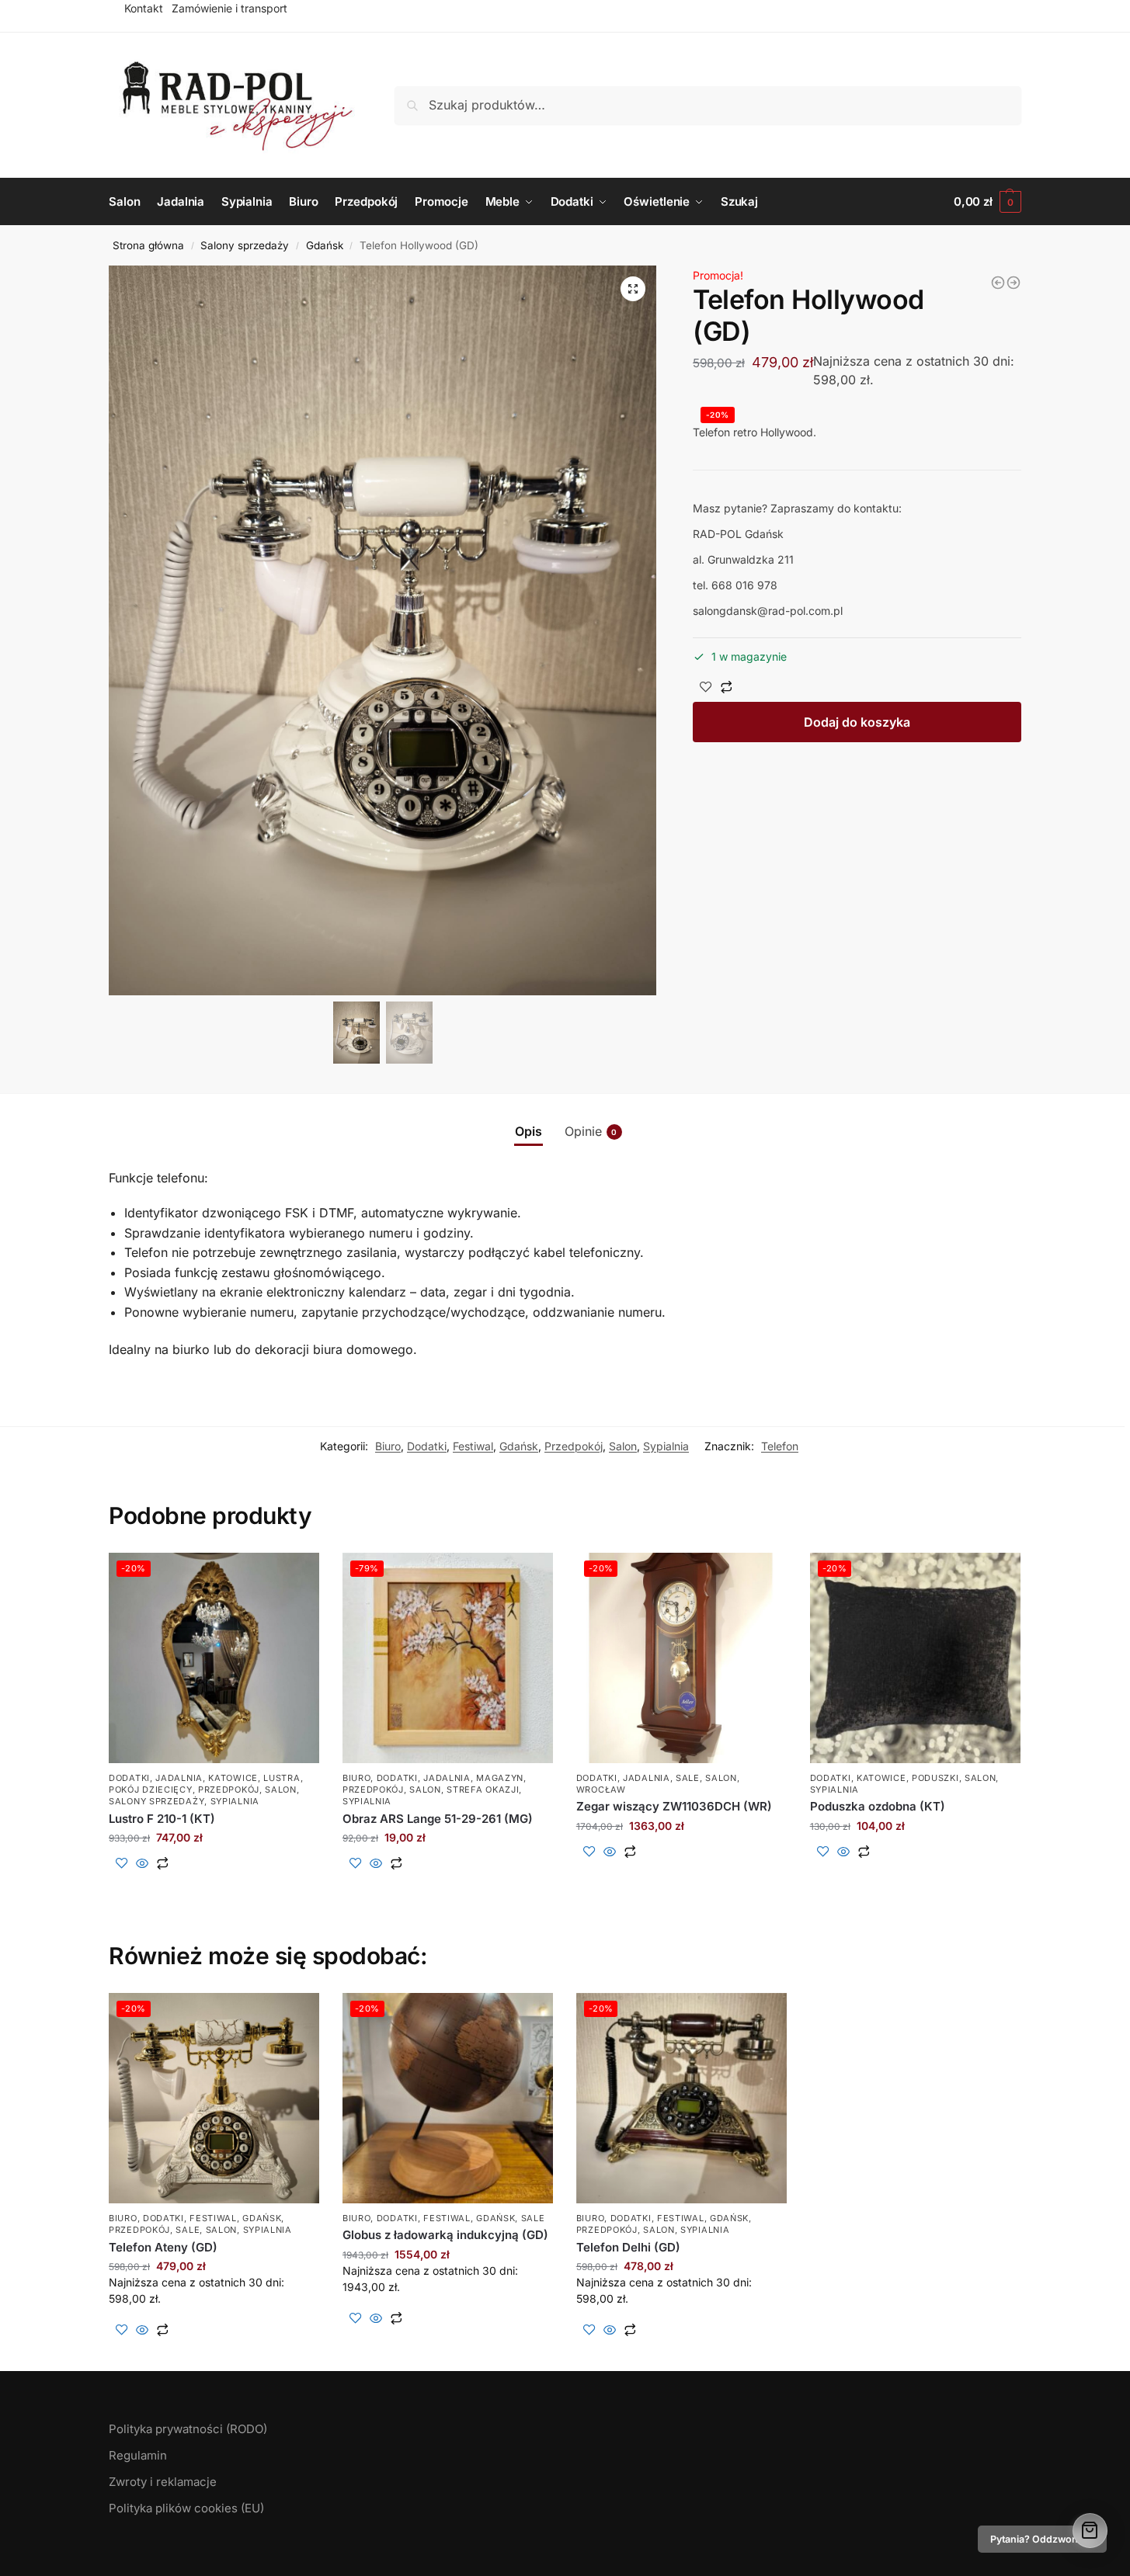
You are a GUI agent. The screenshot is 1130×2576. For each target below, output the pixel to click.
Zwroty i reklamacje (163, 2482)
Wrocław (601, 1790)
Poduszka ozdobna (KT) (878, 1806)
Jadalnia (179, 1778)
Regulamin (138, 2455)
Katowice (233, 1778)
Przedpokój (574, 1446)
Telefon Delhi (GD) (628, 2247)
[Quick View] (142, 1864)
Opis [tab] (528, 1131)
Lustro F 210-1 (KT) (162, 1819)
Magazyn (500, 1778)
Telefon (780, 1446)
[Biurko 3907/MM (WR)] (1014, 283)
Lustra (282, 1778)
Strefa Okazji (483, 1790)
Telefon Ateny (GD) (163, 2247)
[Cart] (1090, 2531)
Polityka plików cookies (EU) (186, 2508)
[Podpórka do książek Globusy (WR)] (998, 283)
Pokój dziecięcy (151, 1790)
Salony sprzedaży (245, 245)
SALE (688, 1778)
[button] (633, 289)
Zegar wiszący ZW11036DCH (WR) (674, 1806)
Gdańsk (325, 245)
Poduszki (935, 1778)
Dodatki (427, 1446)
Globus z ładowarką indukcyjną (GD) (445, 2235)
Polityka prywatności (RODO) (188, 2429)
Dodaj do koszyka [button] (214, 1889)
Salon (623, 1446)
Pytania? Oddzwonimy (1042, 2539)
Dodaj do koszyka (857, 722)
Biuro (388, 1446)
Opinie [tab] (591, 1131)
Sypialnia (666, 1446)
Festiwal (473, 1446)
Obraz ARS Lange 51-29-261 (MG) (438, 1819)
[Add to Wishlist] (706, 688)
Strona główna (148, 245)
